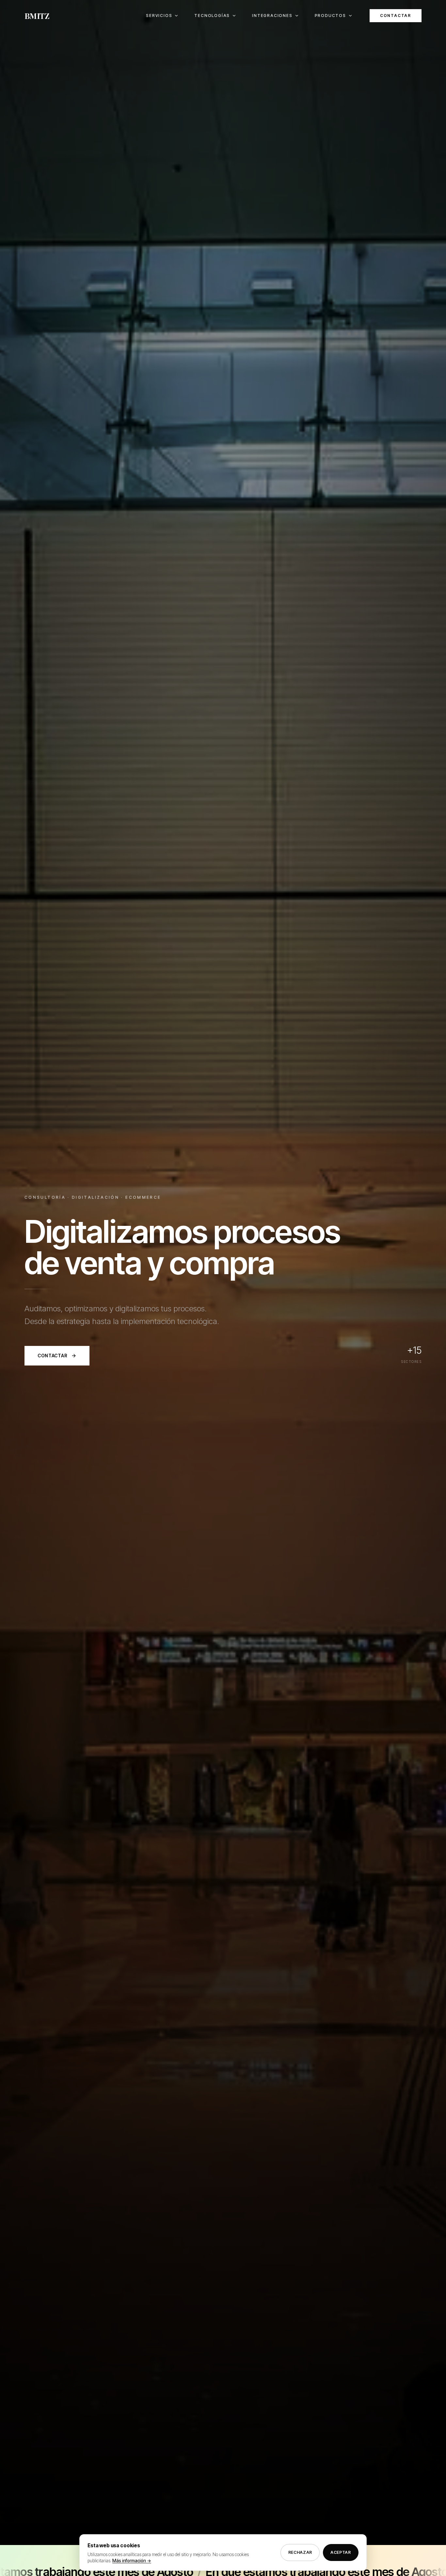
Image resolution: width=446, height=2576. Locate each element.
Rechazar (300, 2552)
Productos (330, 15)
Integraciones (272, 15)
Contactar (396, 15)
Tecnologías (212, 15)
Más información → (132, 2561)
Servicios (159, 15)
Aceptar (341, 2552)
